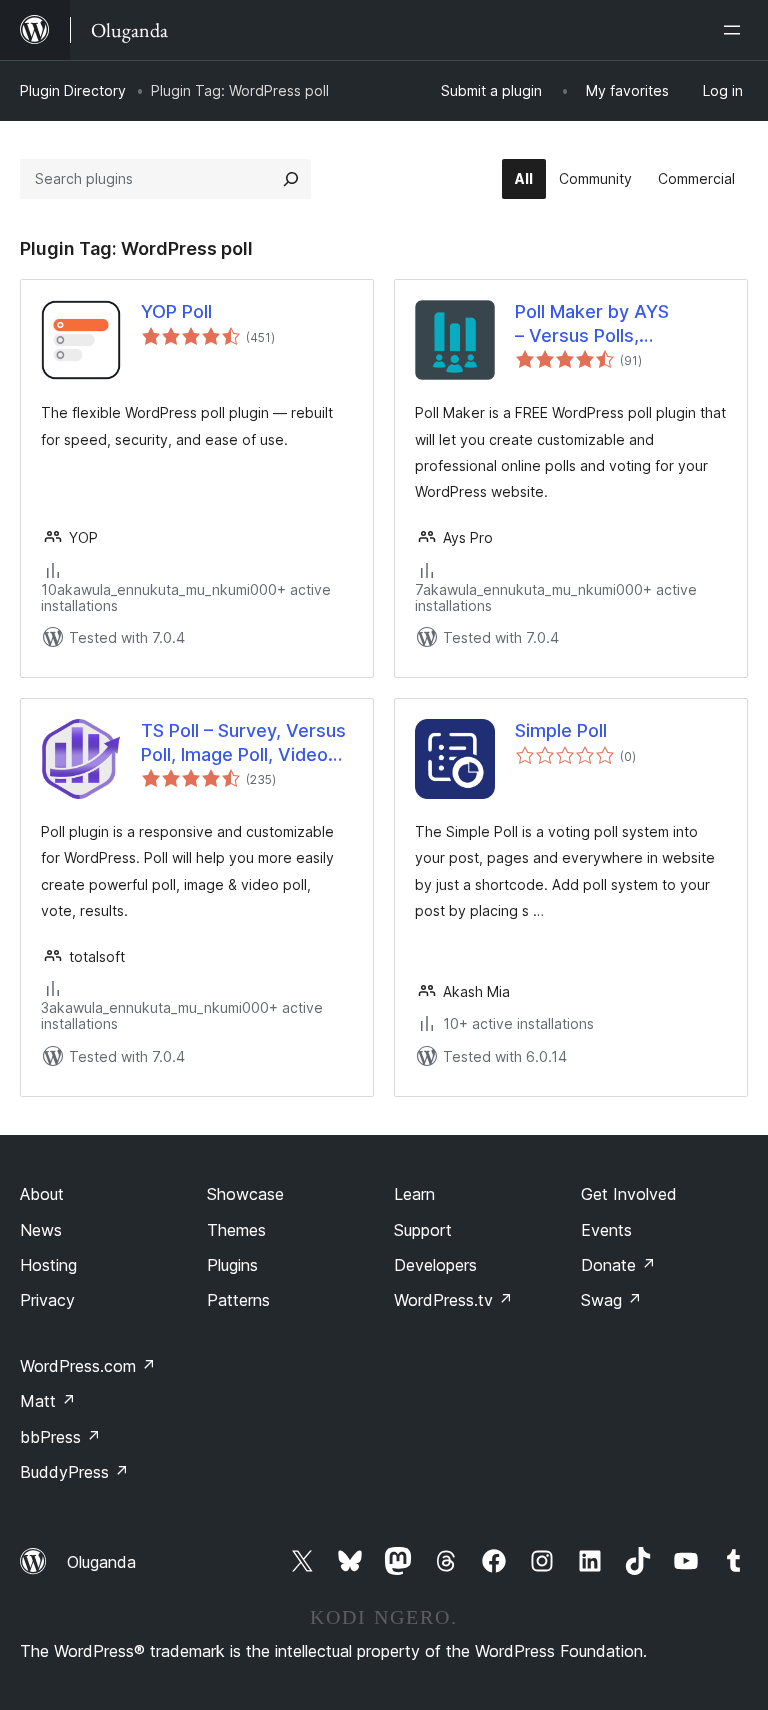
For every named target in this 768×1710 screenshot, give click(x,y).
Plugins (232, 1265)
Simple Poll (561, 730)
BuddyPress (74, 1472)
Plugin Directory (73, 90)
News (41, 1230)
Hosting (48, 1265)
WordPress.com (88, 1366)
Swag (611, 1300)
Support (423, 1230)
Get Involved (629, 1194)
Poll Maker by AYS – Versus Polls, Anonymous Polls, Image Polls (619, 324)
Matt (48, 1401)
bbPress (60, 1437)
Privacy (47, 1300)
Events (606, 1230)
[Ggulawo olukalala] (736, 30)
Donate (618, 1265)
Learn (414, 1194)
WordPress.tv (453, 1300)
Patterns (238, 1300)
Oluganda (101, 1562)
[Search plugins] (291, 179)
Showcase (245, 1194)
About (42, 1194)
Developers (435, 1265)
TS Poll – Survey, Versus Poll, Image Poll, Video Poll (243, 743)
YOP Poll (176, 311)
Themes (236, 1230)
